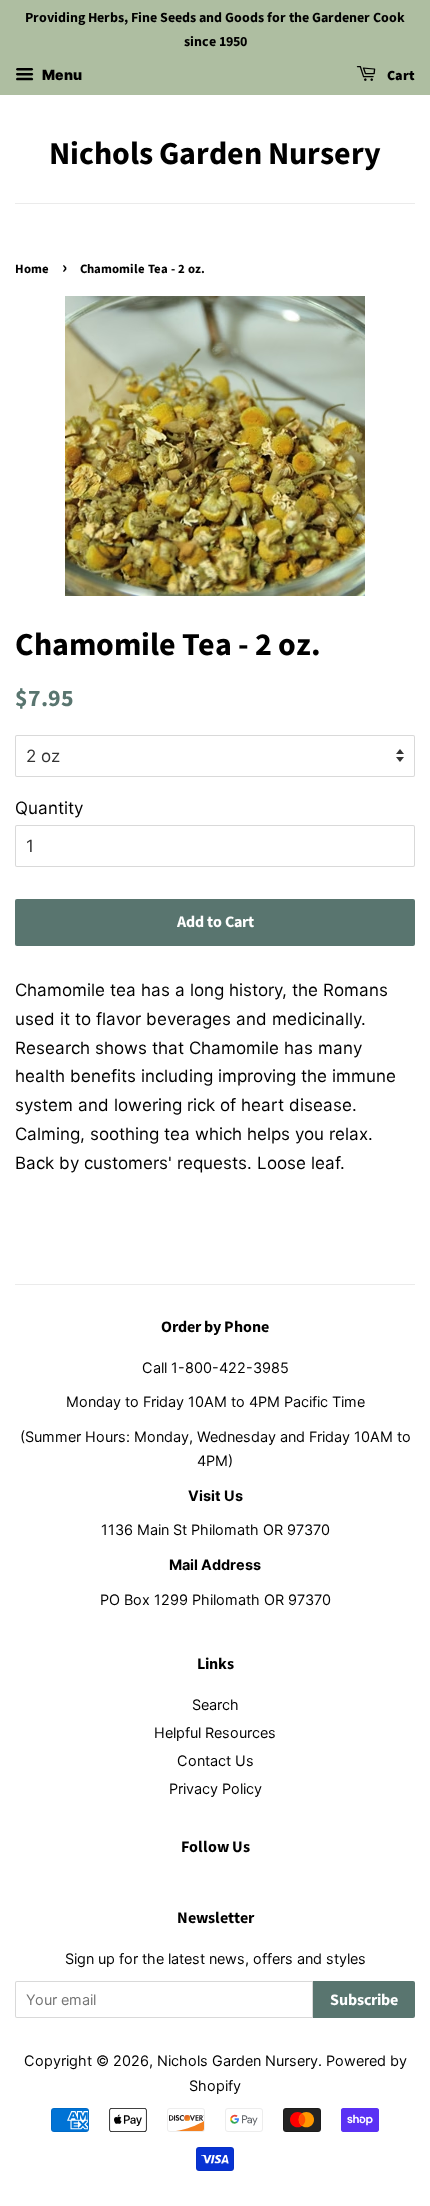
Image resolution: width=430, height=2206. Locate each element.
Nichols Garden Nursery (215, 154)
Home (32, 269)
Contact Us (215, 1760)
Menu (60, 74)
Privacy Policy (215, 1788)
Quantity (49, 808)
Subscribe (364, 2000)
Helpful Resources (215, 1732)
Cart (399, 76)
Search (215, 1704)
